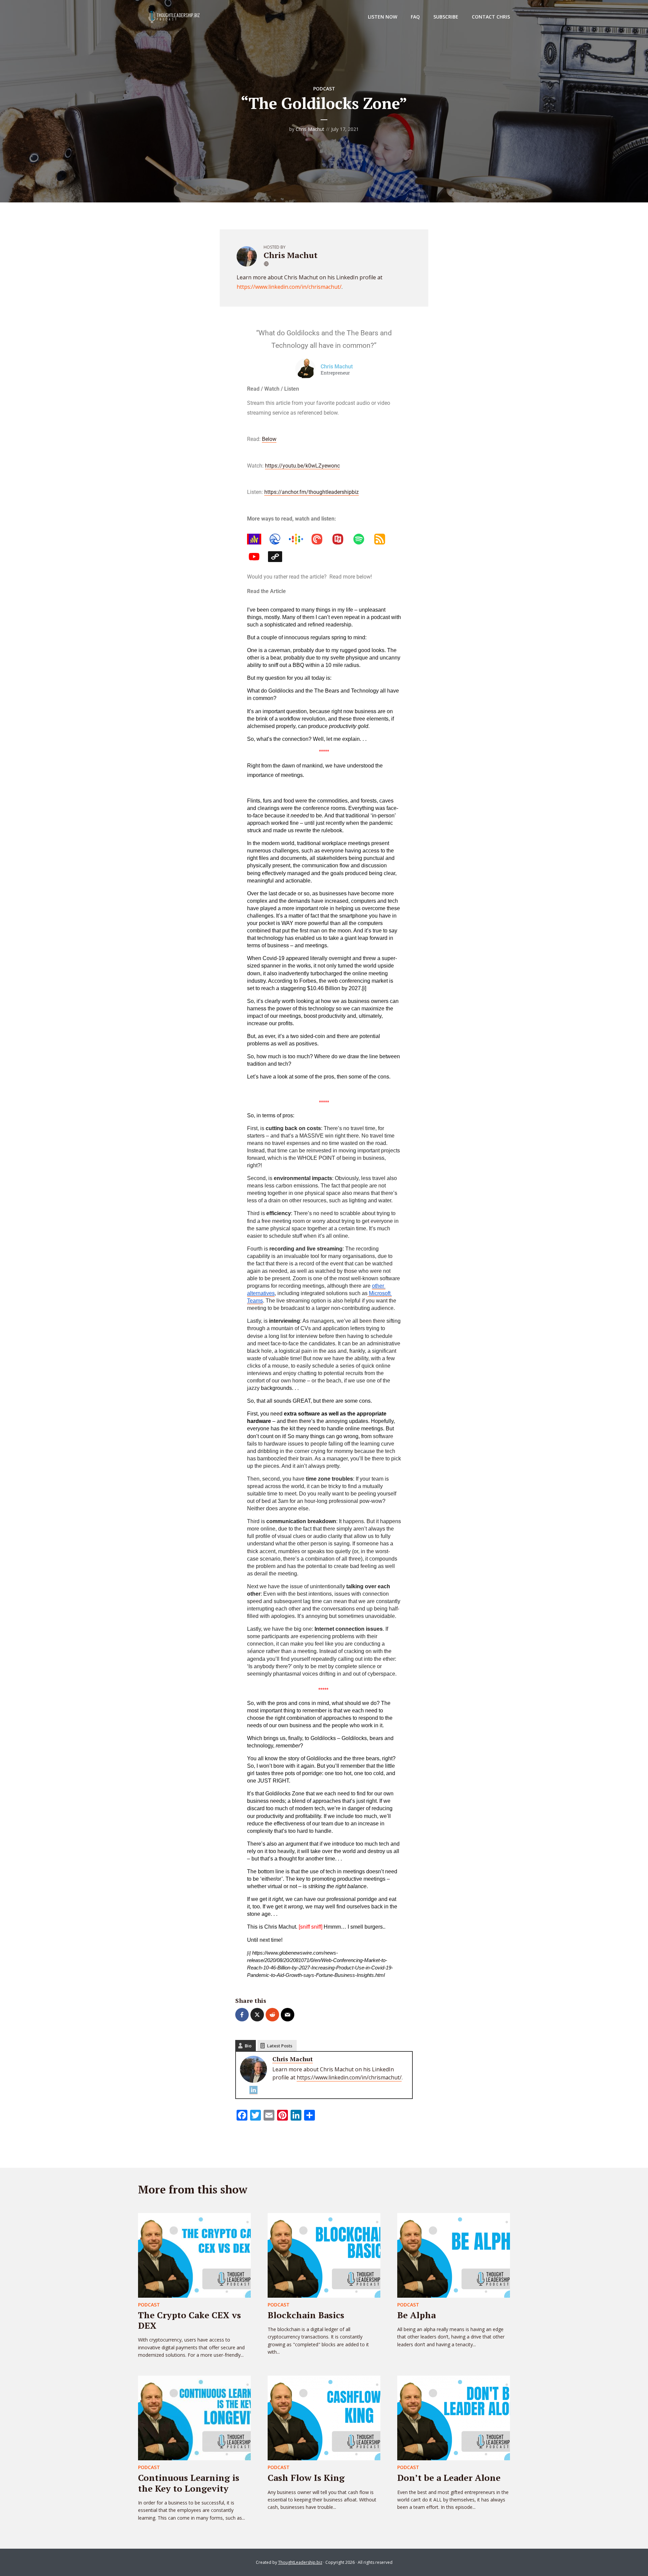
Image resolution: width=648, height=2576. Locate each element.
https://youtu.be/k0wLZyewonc (302, 466)
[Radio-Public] (341, 539)
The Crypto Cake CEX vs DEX (190, 2320)
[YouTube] (258, 557)
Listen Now (383, 17)
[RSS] (383, 539)
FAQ (415, 17)
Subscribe (446, 17)
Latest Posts (280, 2046)
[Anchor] (258, 539)
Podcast (324, 89)
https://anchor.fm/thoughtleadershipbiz (312, 492)
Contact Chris (491, 17)
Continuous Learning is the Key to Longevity (189, 2483)
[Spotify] (362, 539)
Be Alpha (416, 2315)
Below (269, 439)
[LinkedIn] (278, 557)
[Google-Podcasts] (299, 539)
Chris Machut (310, 129)
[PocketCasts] (320, 539)
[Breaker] (278, 539)
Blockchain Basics (306, 2315)
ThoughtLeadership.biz (300, 2562)
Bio (248, 2046)
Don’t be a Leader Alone (449, 2477)
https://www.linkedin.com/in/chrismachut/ (289, 287)
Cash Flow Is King (306, 2477)
